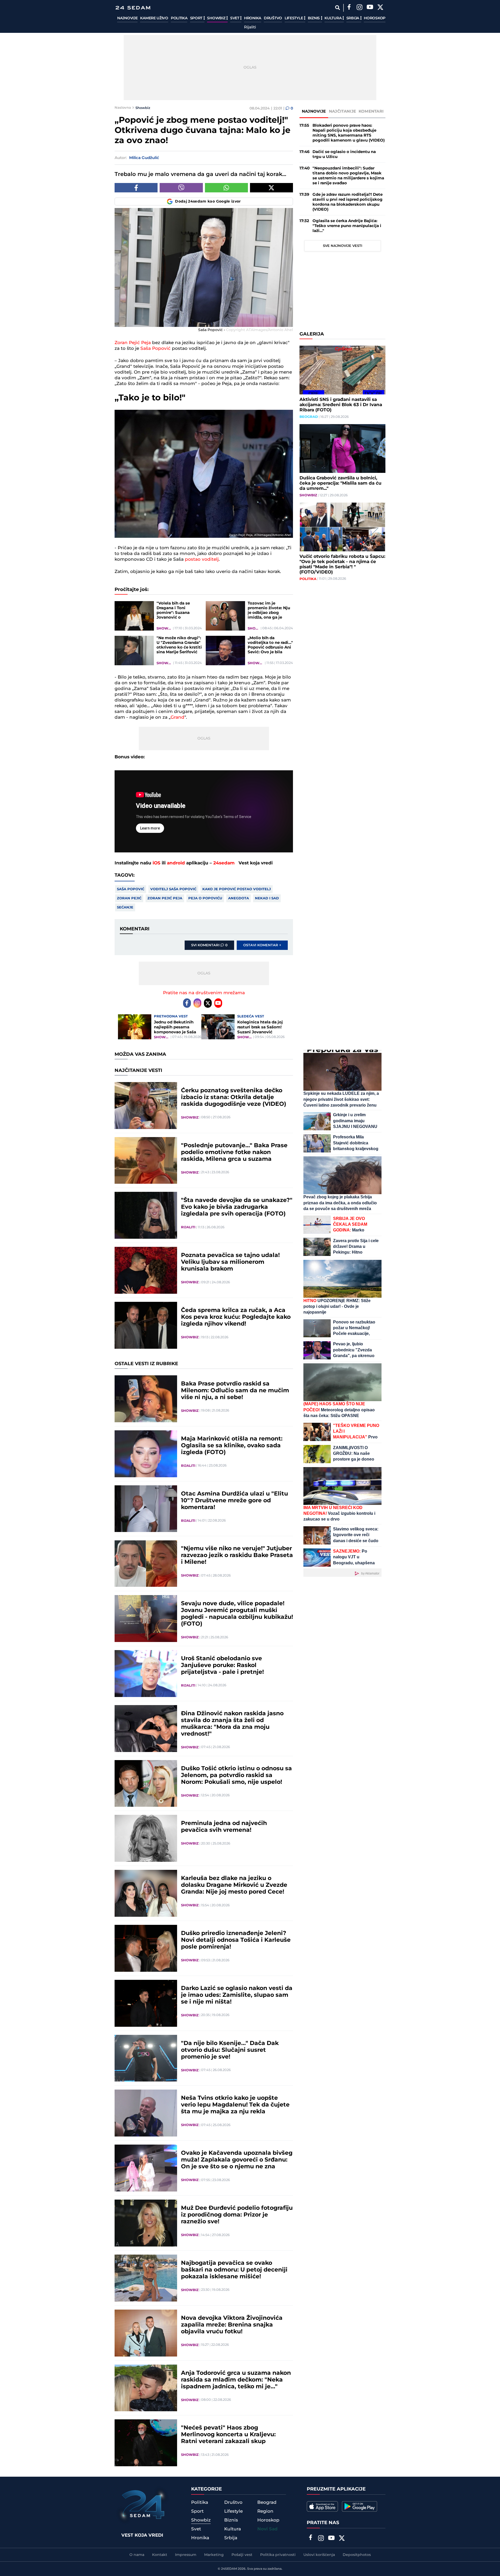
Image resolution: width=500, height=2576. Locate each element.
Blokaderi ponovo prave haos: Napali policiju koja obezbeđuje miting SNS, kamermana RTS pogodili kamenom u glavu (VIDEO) (349, 133)
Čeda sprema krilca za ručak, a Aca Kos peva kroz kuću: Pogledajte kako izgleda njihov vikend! (236, 1317)
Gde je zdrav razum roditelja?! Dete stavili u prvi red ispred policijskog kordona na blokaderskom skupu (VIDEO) (348, 202)
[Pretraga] (337, 8)
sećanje (125, 907)
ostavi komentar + (262, 945)
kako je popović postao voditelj (237, 889)
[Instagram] (359, 8)
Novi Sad (267, 2529)
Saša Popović (155, 349)
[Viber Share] (181, 188)
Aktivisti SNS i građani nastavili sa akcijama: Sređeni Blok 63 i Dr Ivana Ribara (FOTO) (341, 405)
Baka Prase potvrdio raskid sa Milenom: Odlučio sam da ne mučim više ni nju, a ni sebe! (235, 1391)
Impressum (186, 2555)
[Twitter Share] (271, 188)
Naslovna (123, 108)
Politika (179, 18)
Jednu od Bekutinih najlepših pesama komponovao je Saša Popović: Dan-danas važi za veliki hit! (175, 1027)
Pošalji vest (242, 2555)
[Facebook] (349, 8)
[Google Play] (360, 2506)
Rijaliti (250, 27)
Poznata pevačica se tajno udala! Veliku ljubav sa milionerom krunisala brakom (230, 1262)
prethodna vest (171, 1016)
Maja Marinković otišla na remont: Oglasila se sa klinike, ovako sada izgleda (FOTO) (232, 1446)
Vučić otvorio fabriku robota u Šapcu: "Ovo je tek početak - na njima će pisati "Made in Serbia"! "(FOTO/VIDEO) (342, 564)
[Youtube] (218, 1003)
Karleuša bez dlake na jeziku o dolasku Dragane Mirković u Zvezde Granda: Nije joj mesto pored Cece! (234, 1885)
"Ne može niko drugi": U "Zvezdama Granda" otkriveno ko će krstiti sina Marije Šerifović (179, 645)
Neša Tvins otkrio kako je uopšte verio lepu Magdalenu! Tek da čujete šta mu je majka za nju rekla (235, 2105)
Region (265, 2511)
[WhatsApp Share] (226, 188)
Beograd (309, 417)
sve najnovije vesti (343, 246)
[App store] (322, 2506)
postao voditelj (202, 559)
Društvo (273, 18)
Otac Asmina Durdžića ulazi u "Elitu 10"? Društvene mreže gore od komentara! (235, 1501)
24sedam (224, 863)
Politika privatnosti (278, 2555)
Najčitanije (342, 111)
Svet (235, 18)
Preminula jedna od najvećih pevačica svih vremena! (224, 1827)
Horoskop (375, 18)
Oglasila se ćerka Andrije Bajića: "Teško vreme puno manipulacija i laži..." (347, 226)
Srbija (353, 18)
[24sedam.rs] (133, 8)
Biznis (314, 18)
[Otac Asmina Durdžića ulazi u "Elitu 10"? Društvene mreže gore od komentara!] (146, 1509)
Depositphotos (357, 2555)
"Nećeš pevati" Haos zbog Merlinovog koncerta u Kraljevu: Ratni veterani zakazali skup (228, 2435)
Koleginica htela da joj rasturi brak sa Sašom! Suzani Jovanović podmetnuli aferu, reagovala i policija (260, 1027)
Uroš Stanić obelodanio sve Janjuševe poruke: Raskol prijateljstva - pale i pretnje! (222, 1665)
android (176, 863)
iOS (157, 863)
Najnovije (127, 18)
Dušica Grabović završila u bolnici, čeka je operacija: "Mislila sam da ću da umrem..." (340, 483)
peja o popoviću (205, 898)
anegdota (239, 898)
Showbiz (217, 18)
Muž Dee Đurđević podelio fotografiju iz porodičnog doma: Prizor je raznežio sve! (237, 2215)
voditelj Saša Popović (173, 889)
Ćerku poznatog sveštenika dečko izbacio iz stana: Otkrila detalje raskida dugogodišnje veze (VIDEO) (234, 1097)
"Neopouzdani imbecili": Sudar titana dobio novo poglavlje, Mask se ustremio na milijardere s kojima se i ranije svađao (348, 176)
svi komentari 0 (209, 945)
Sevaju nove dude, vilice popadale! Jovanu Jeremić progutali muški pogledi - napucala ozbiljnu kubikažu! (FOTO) (237, 1614)
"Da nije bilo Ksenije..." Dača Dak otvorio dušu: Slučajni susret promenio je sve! (230, 2050)
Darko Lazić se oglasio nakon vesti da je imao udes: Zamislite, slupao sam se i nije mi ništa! (237, 1995)
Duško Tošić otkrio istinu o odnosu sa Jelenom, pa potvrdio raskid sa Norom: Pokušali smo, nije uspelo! (236, 1775)
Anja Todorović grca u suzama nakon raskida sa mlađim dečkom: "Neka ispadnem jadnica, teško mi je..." (236, 2380)
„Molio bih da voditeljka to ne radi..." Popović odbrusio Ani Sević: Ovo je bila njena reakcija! (270, 645)
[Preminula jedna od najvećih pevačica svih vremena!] (146, 1838)
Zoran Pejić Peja (133, 343)
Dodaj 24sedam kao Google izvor (208, 202)
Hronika (253, 18)
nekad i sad (267, 898)
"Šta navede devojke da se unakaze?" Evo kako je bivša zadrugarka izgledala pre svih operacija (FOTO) (237, 1207)
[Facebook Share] (136, 188)
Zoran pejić (129, 898)
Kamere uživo (154, 18)
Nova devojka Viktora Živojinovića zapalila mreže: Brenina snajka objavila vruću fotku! (232, 2325)
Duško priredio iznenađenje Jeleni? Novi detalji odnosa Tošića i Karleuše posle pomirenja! (236, 1940)
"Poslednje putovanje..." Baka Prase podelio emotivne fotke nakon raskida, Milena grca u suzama (234, 1152)
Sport (197, 18)
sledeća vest (251, 1016)
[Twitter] (380, 8)
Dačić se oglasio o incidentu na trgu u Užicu (344, 154)
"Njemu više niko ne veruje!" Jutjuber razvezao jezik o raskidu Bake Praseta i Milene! (237, 1555)
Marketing (214, 2555)
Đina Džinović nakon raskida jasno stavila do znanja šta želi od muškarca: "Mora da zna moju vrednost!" (232, 1724)
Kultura (333, 18)
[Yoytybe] (370, 8)
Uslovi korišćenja (319, 2555)
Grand (177, 717)
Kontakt (160, 2555)
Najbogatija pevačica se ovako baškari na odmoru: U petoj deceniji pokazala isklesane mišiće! (234, 2270)
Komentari (371, 111)
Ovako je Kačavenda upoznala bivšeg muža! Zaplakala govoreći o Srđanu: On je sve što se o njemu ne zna (237, 2160)
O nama (137, 2555)
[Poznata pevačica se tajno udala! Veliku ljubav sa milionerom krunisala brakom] (146, 1270)
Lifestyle (294, 18)
